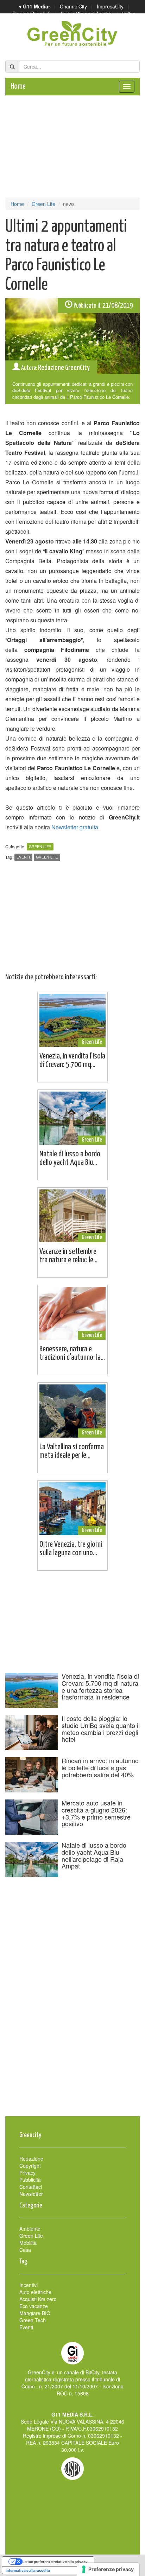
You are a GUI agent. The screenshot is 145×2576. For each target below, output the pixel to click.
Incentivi (29, 2285)
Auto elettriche (35, 2292)
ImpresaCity (110, 6)
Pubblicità (30, 2180)
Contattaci (31, 2187)
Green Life (43, 204)
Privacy (27, 2173)
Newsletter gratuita (75, 827)
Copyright (30, 2166)
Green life (47, 857)
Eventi (23, 857)
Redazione (31, 2159)
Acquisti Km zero (38, 2299)
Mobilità (28, 2243)
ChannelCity (73, 6)
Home (18, 86)
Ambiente (30, 2229)
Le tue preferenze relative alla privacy (55, 2562)
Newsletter (31, 2194)
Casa (25, 2250)
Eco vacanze (34, 2306)
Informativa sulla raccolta (28, 2570)
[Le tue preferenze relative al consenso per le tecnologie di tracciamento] (108, 2569)
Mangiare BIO (35, 2313)
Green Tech (33, 2320)
